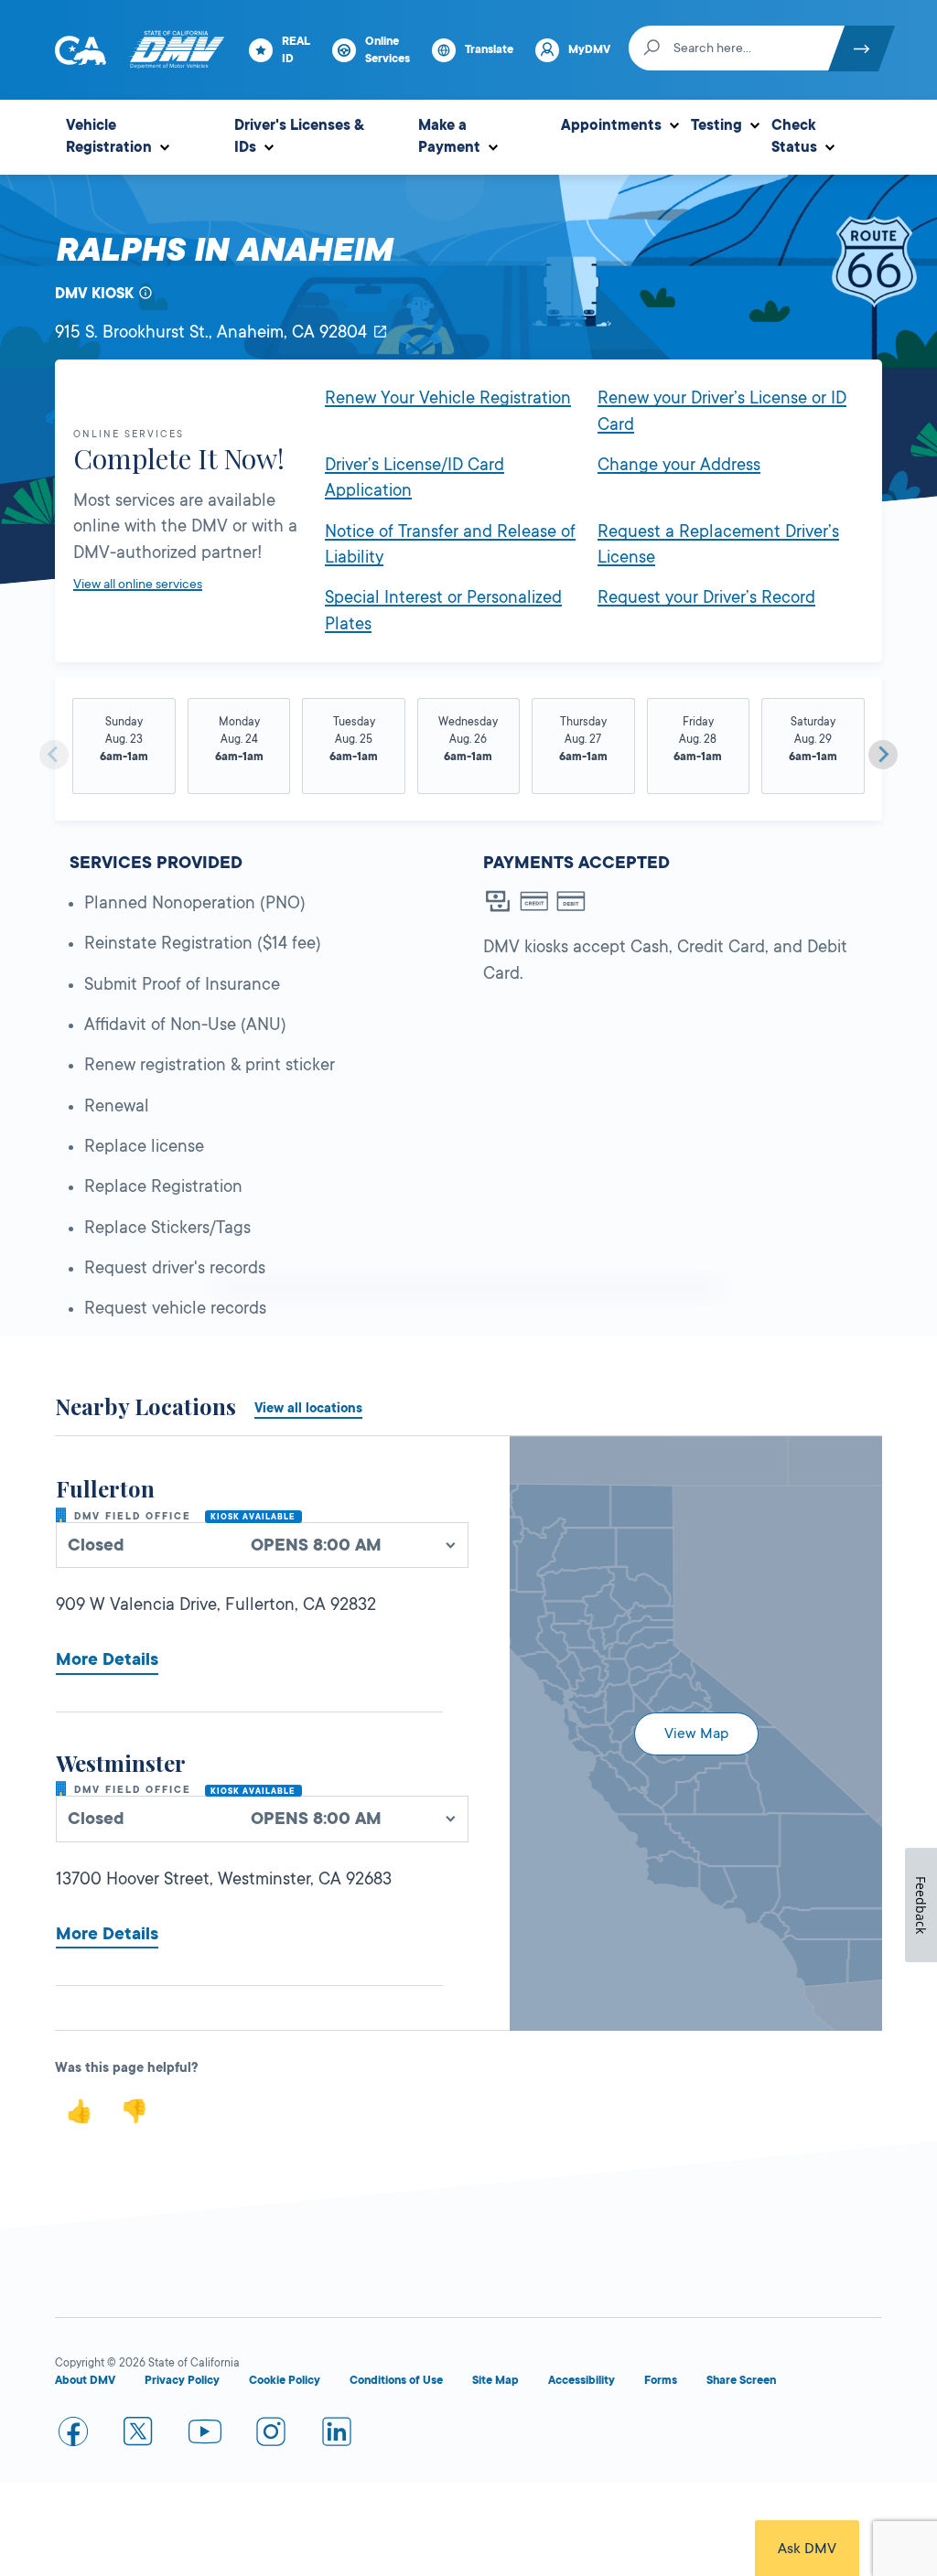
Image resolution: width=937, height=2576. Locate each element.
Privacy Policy (182, 2380)
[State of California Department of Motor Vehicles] (177, 50)
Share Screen (741, 2380)
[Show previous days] (54, 755)
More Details (107, 1659)
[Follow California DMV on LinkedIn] (337, 2435)
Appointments (611, 125)
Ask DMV (807, 2549)
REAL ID (296, 50)
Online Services (388, 50)
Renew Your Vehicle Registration (448, 398)
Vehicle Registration (109, 136)
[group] (124, 747)
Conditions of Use (396, 2380)
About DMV (85, 2380)
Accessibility (582, 2380)
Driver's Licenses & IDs (299, 136)
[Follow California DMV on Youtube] (205, 2435)
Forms (661, 2380)
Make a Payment (449, 136)
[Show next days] (883, 755)
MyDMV (589, 49)
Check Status (794, 136)
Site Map (495, 2380)
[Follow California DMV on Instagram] (271, 2435)
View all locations (308, 1408)
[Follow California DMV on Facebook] (73, 2435)
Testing (716, 125)
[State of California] (81, 50)
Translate (489, 49)
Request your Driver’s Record (706, 597)
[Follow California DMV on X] (139, 2435)
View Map (696, 1733)
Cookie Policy (285, 2380)
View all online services (138, 584)
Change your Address (679, 465)
